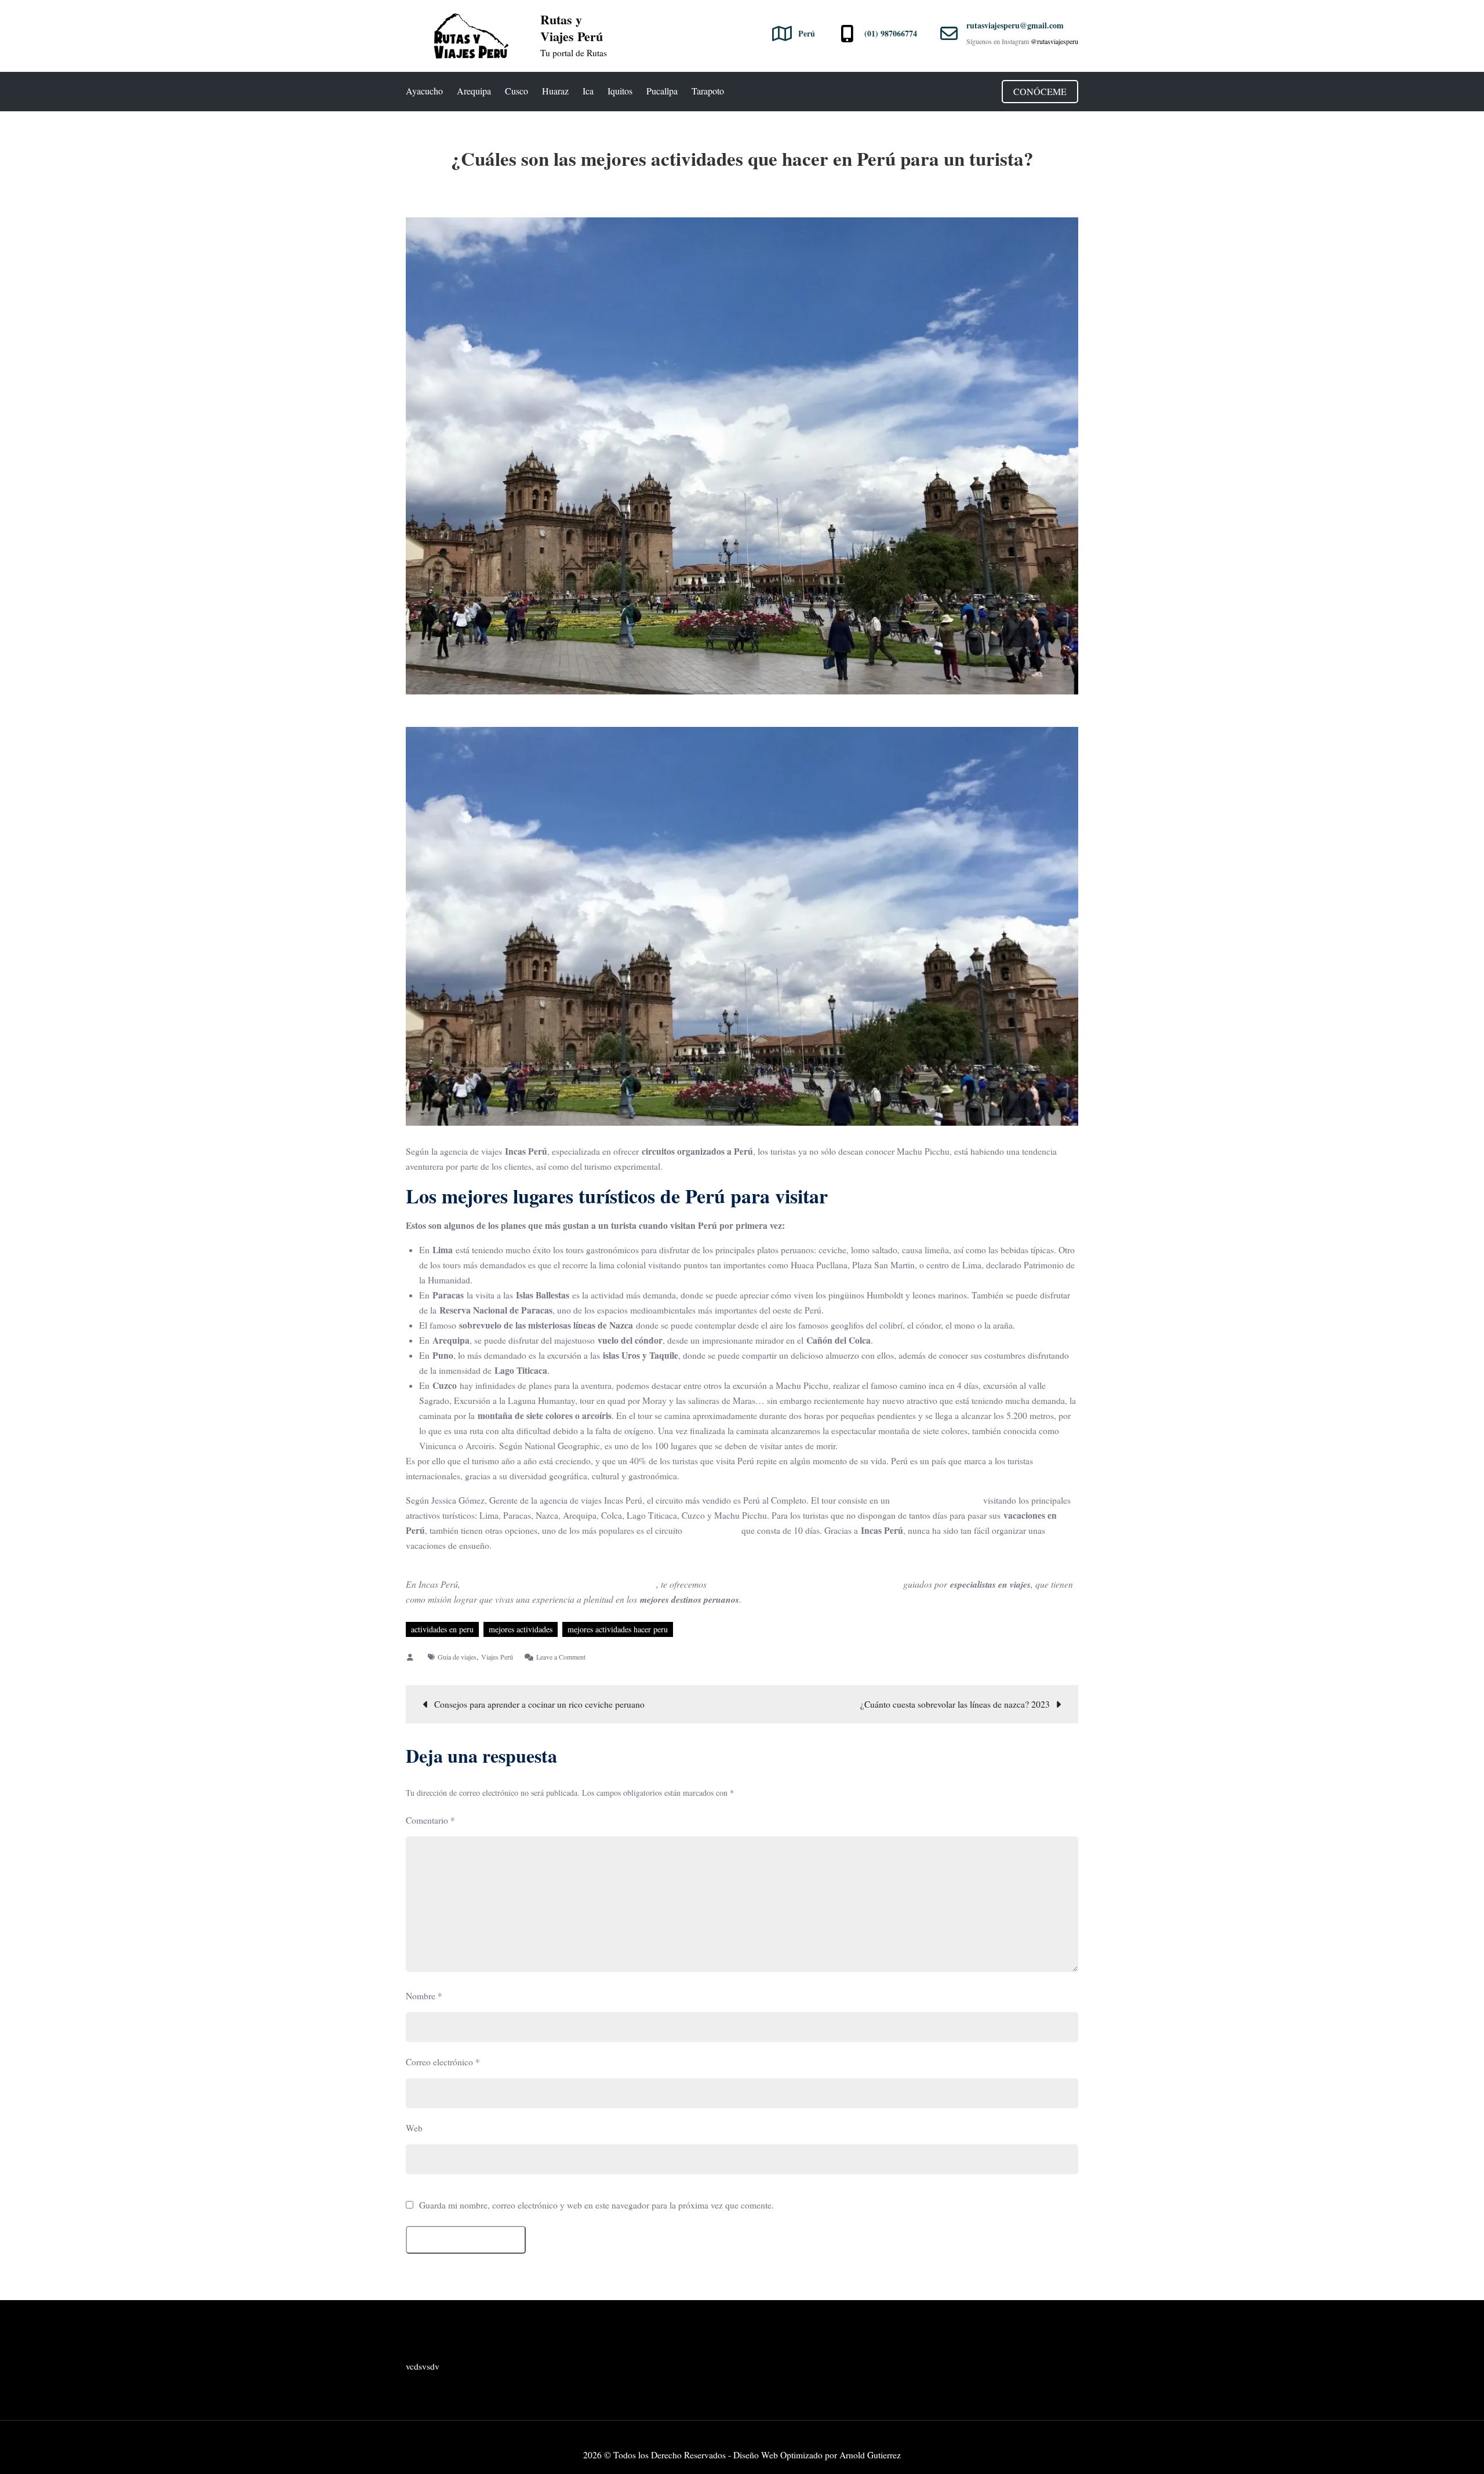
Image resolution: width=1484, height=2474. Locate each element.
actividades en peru (442, 1629)
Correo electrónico (443, 2062)
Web (414, 2128)
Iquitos (620, 91)
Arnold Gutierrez (870, 2455)
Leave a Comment (561, 1657)
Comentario (430, 1820)
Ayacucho (424, 91)
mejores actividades (521, 1629)
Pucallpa (662, 91)
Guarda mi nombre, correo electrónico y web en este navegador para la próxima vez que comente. (596, 2206)
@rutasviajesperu (1054, 41)
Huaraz (555, 91)
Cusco (517, 91)
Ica (588, 91)
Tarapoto (708, 91)
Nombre (424, 1996)
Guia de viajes (457, 1657)
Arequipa (474, 91)
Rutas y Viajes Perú (572, 28)
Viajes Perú (497, 1657)
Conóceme (1040, 91)
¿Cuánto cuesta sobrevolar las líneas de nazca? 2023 (955, 1704)
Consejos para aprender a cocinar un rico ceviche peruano (539, 1704)
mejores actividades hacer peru (618, 1629)
